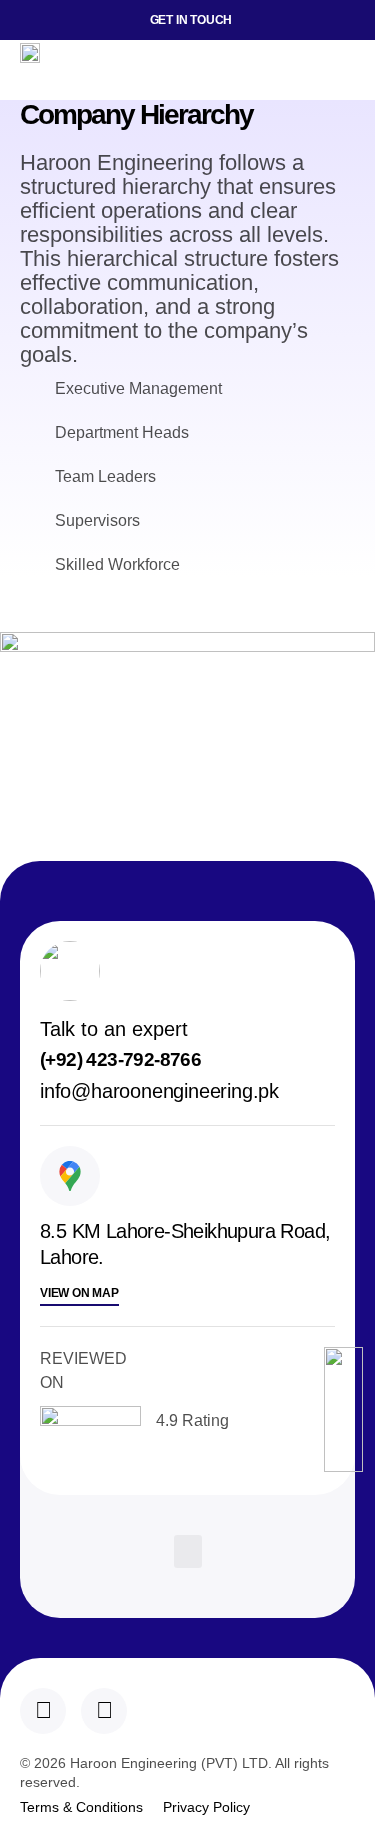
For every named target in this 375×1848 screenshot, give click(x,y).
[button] (339, 70)
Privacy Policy (206, 1807)
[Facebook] (104, 1711)
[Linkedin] (43, 1711)
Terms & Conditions (81, 1807)
